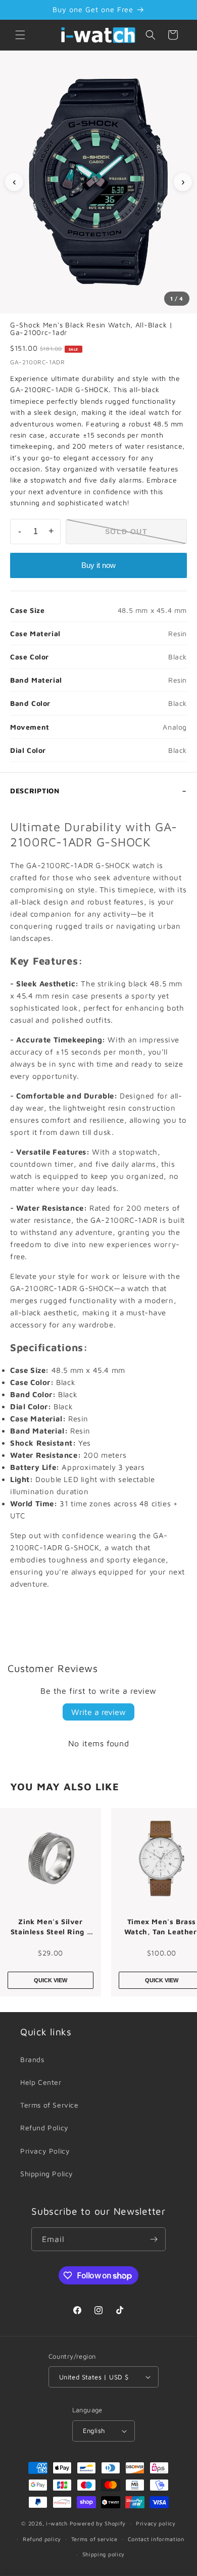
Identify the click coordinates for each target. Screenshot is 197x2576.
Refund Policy (44, 2128)
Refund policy (42, 2539)
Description (35, 791)
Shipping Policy (47, 2174)
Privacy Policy (45, 2151)
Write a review (98, 1712)
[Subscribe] (154, 2239)
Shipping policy (104, 2554)
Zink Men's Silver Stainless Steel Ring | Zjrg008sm (51, 1927)
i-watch (57, 2523)
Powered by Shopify (98, 2523)
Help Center (41, 2082)
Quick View (51, 1980)
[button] (20, 35)
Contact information (156, 2539)
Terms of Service (50, 2105)
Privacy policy (156, 2523)
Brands (32, 2059)
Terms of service (94, 2539)
